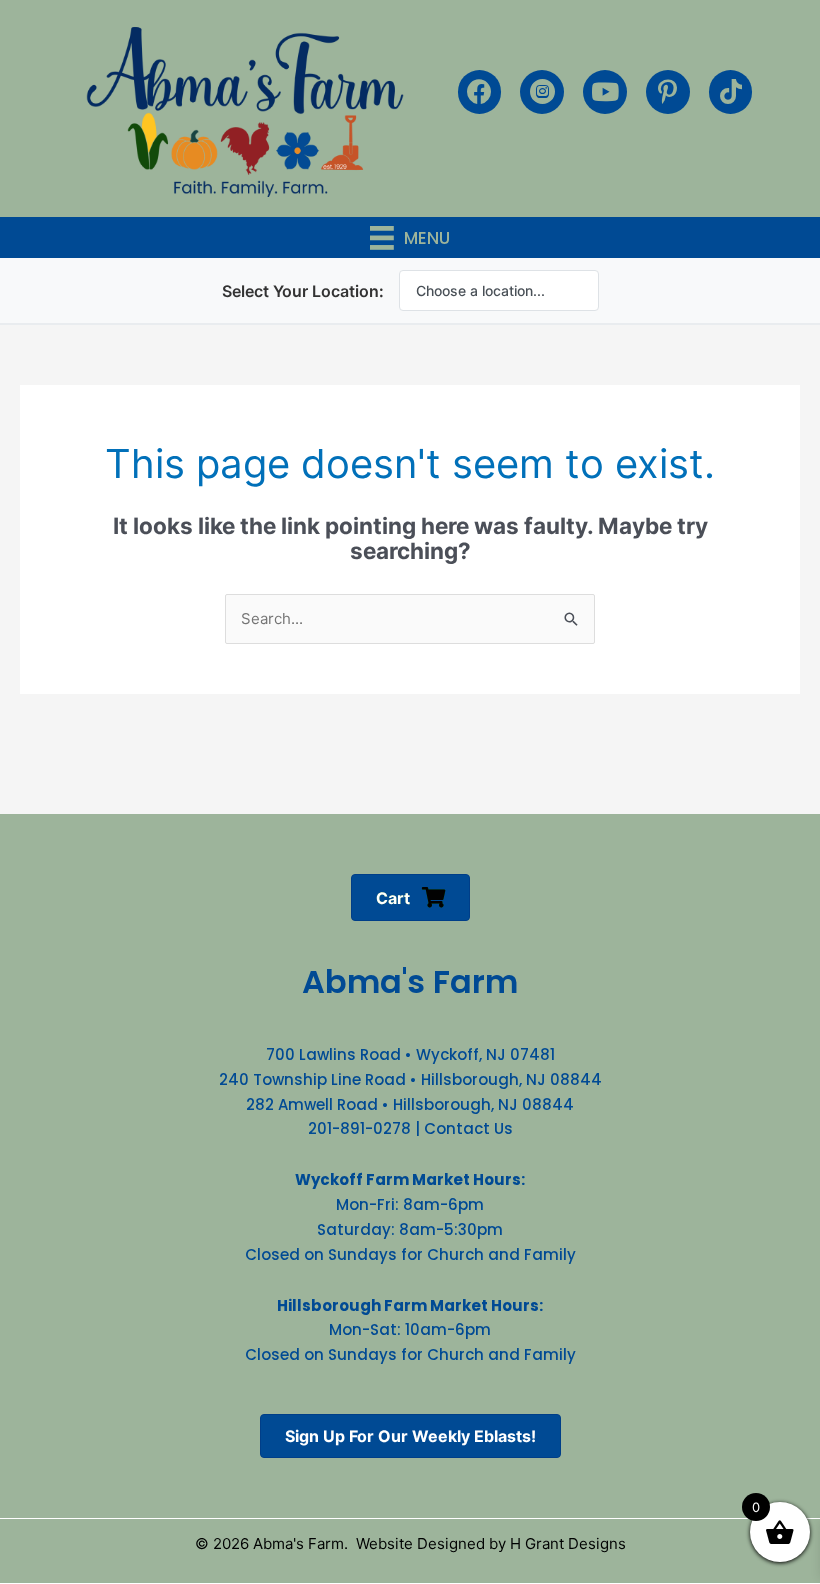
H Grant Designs (568, 1543)
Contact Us (468, 1128)
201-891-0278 (359, 1128)
